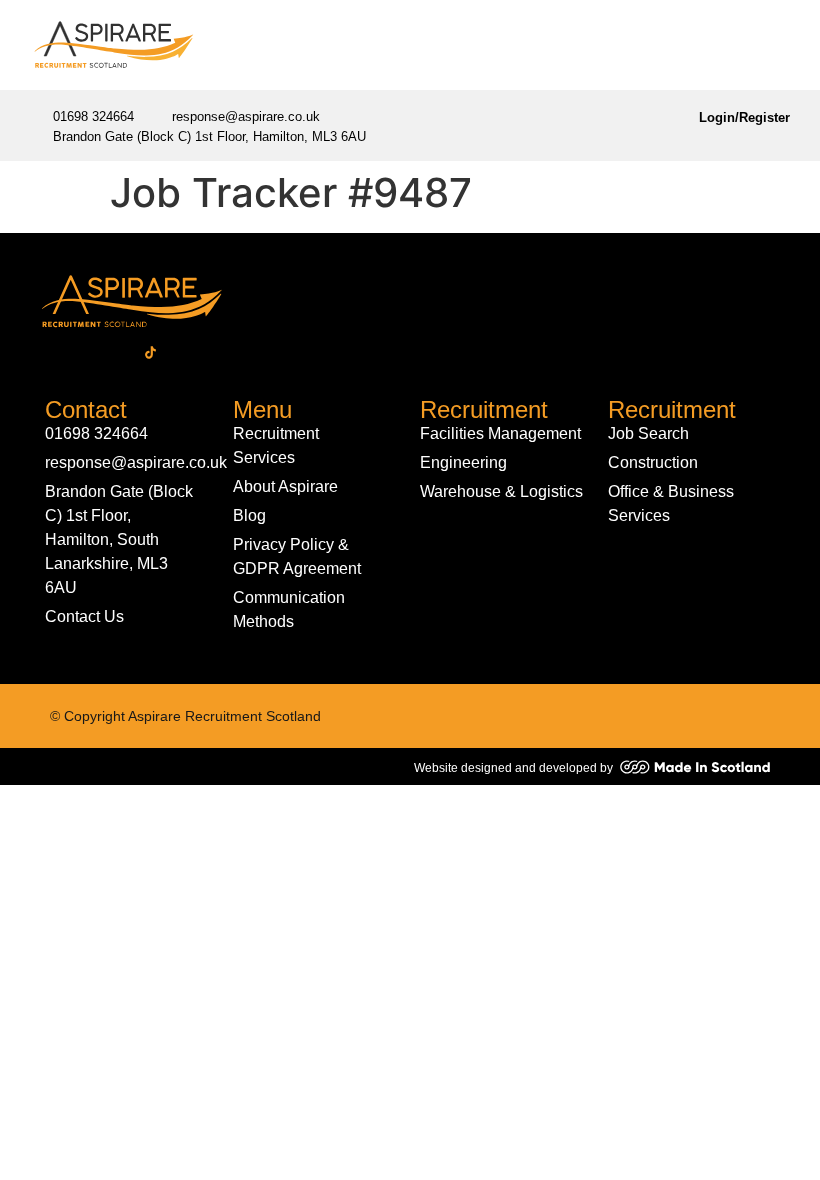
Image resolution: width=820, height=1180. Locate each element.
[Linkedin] (80, 353)
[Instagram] (185, 353)
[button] (775, 45)
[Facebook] (45, 353)
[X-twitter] (115, 353)
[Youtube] (220, 353)
